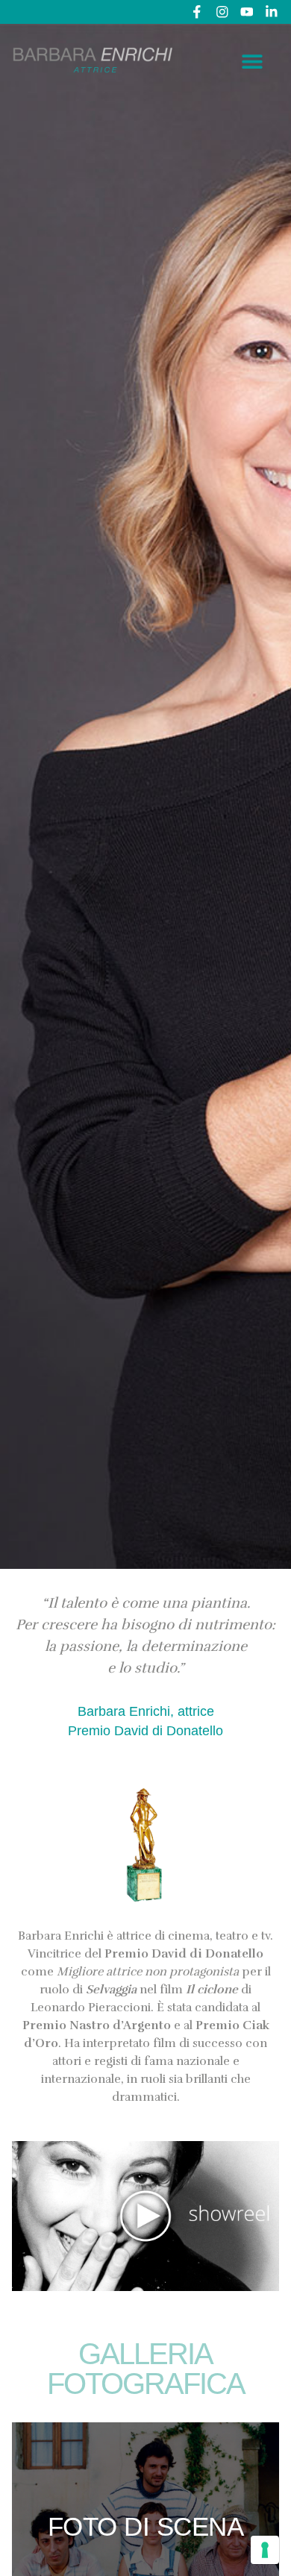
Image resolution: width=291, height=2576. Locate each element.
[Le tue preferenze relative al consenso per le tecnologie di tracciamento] (265, 2550)
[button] (253, 61)
